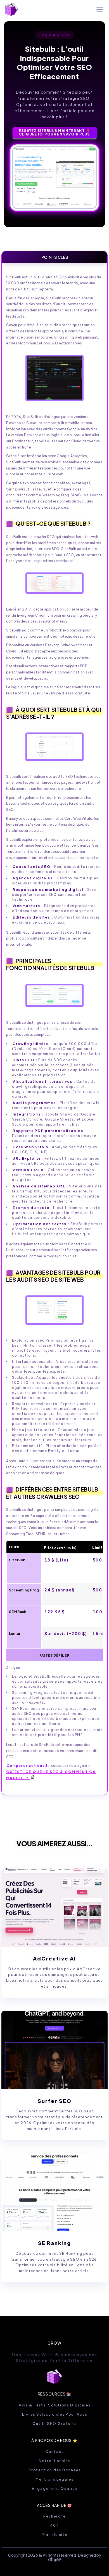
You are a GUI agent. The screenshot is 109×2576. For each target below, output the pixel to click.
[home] (11, 9)
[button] (99, 10)
